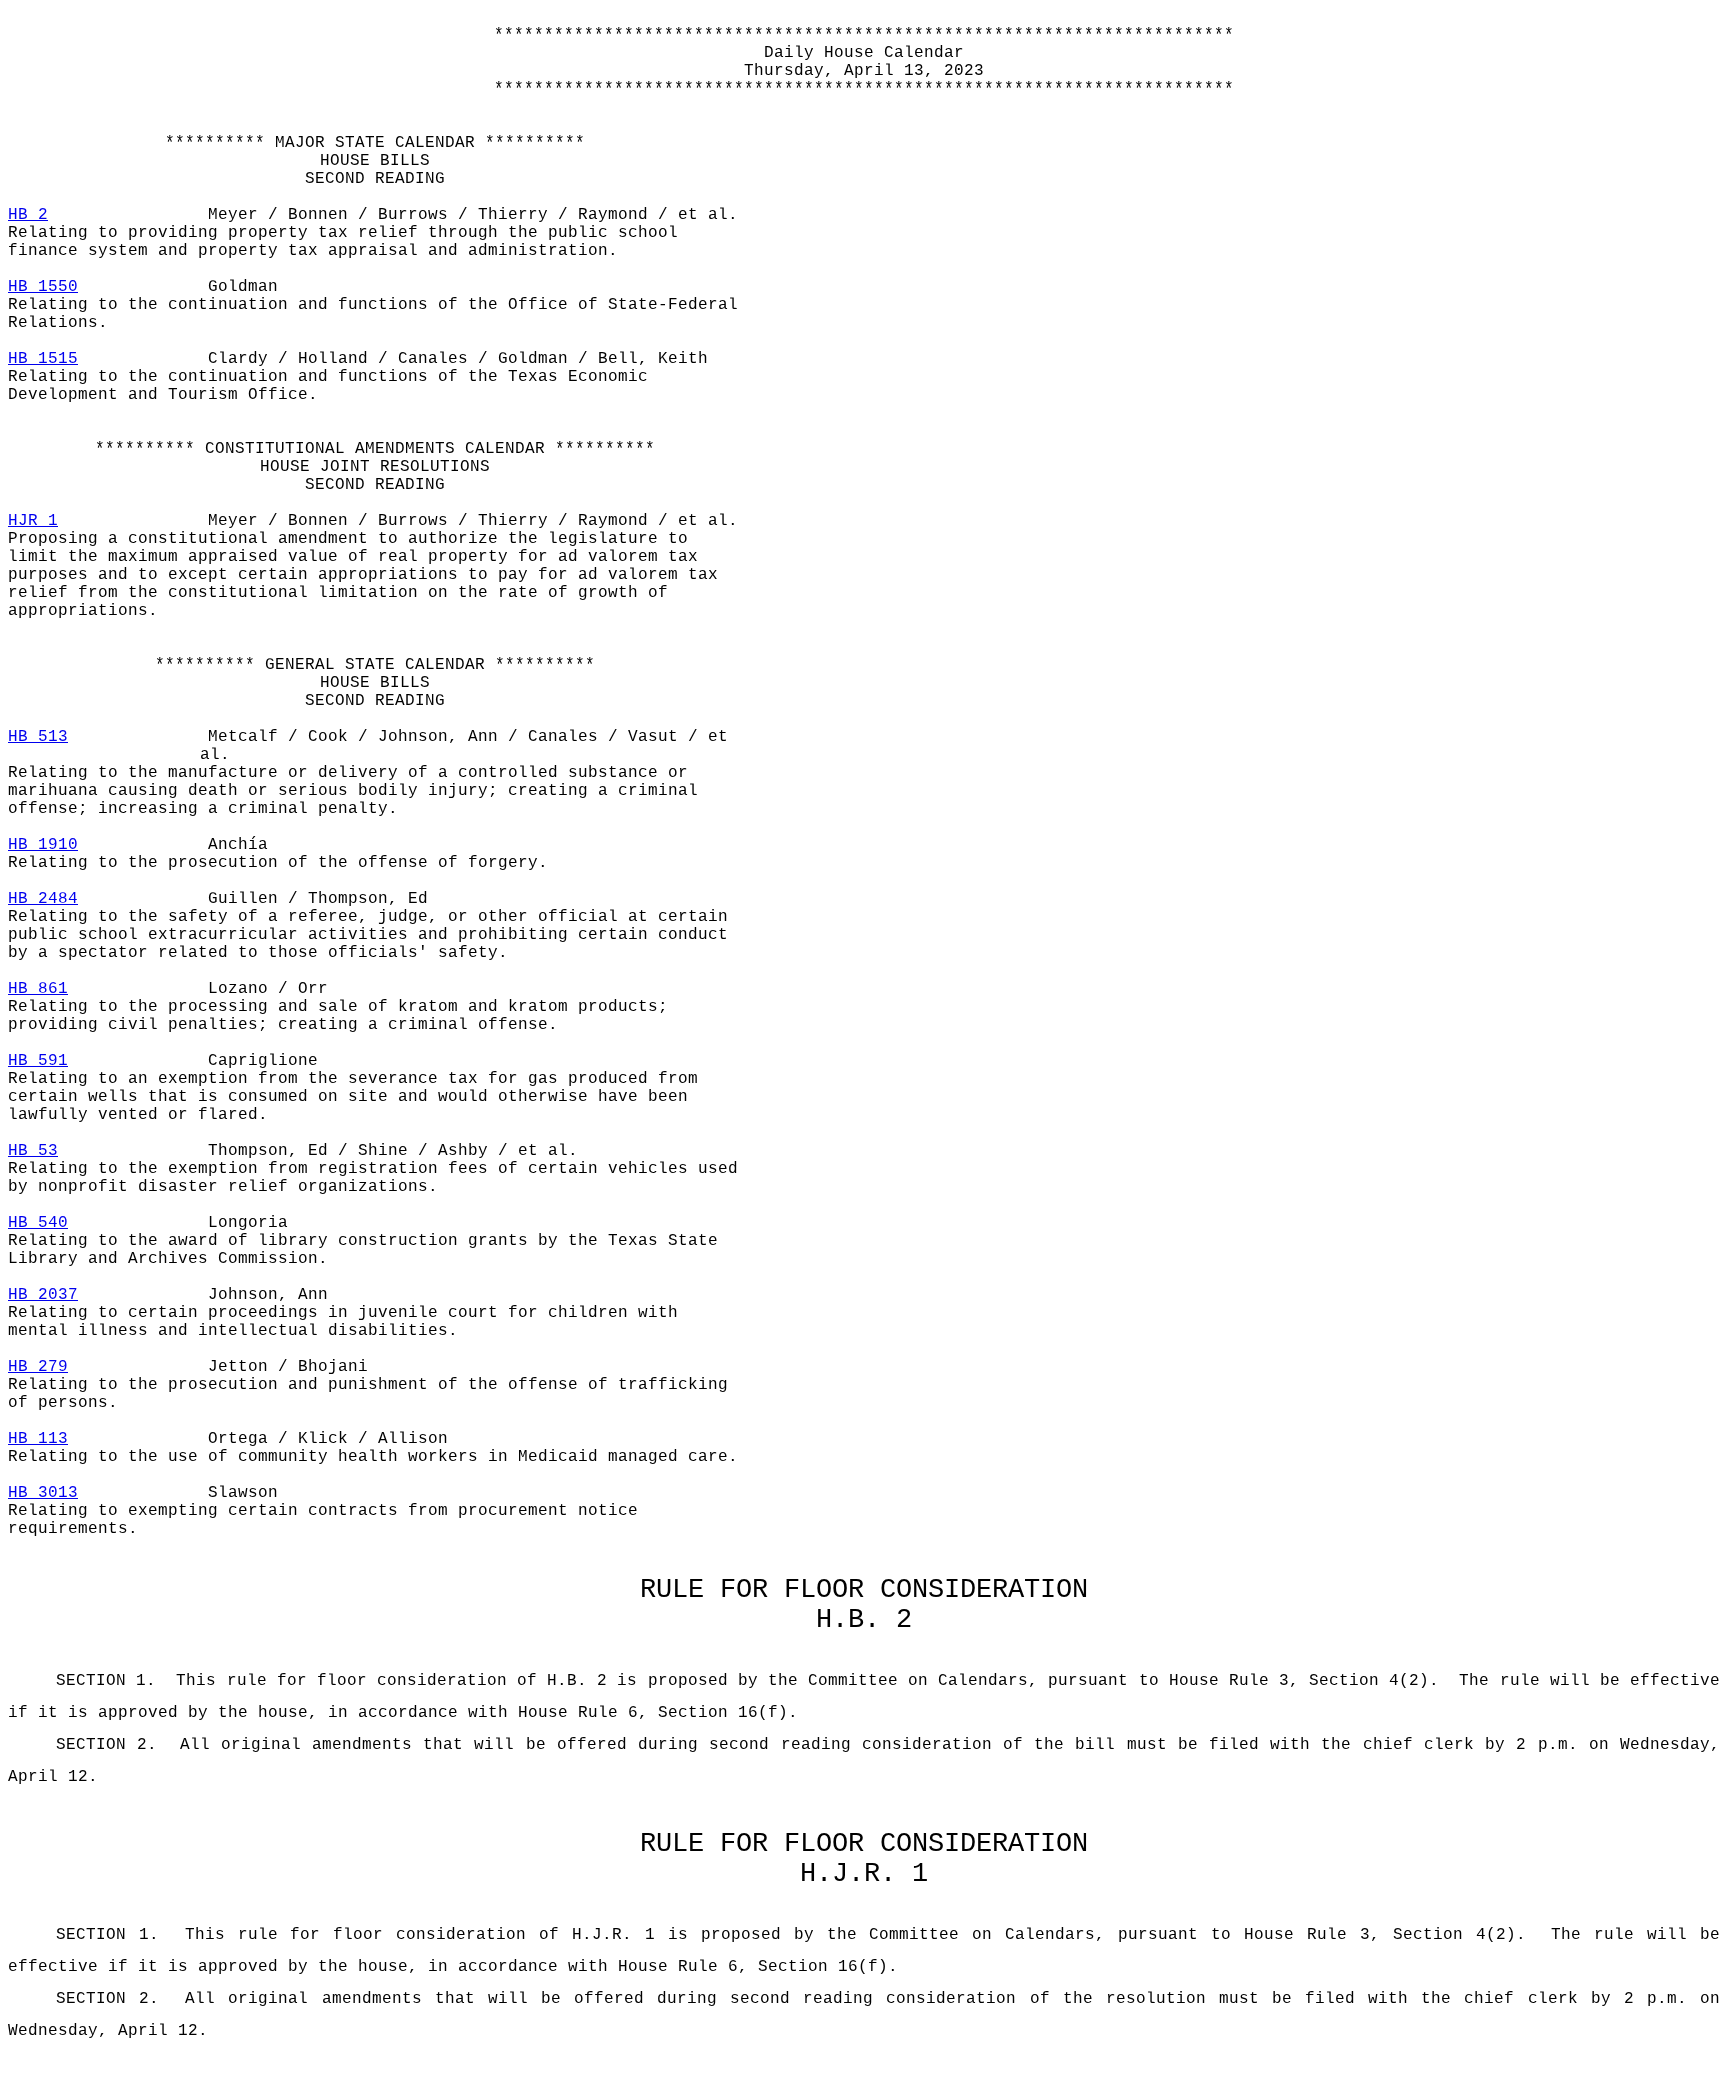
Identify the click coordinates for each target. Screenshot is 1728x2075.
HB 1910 (43, 845)
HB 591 (38, 1061)
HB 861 (38, 989)
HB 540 (38, 1223)
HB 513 (38, 737)
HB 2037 (43, 1295)
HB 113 (38, 1439)
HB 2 (28, 215)
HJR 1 (33, 521)
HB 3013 (43, 1493)
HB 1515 (43, 359)
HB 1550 (43, 287)
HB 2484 (43, 899)
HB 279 (38, 1367)
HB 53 (33, 1151)
